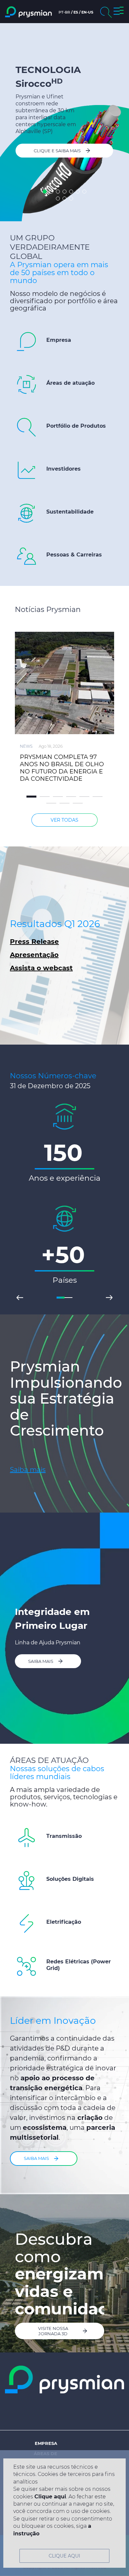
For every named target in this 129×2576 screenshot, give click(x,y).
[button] (119, 12)
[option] (64, 122)
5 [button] (71, 192)
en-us (87, 12)
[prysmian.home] (28, 12)
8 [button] (58, 198)
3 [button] (58, 192)
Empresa (46, 2443)
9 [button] (64, 198)
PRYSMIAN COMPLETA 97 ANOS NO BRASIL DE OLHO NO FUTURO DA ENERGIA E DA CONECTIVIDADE (62, 768)
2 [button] (51, 192)
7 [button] (84, 192)
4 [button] (64, 192)
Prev (20, 1298)
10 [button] (71, 198)
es (76, 12)
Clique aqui (50, 2497)
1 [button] (45, 192)
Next (109, 1298)
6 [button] (78, 192)
